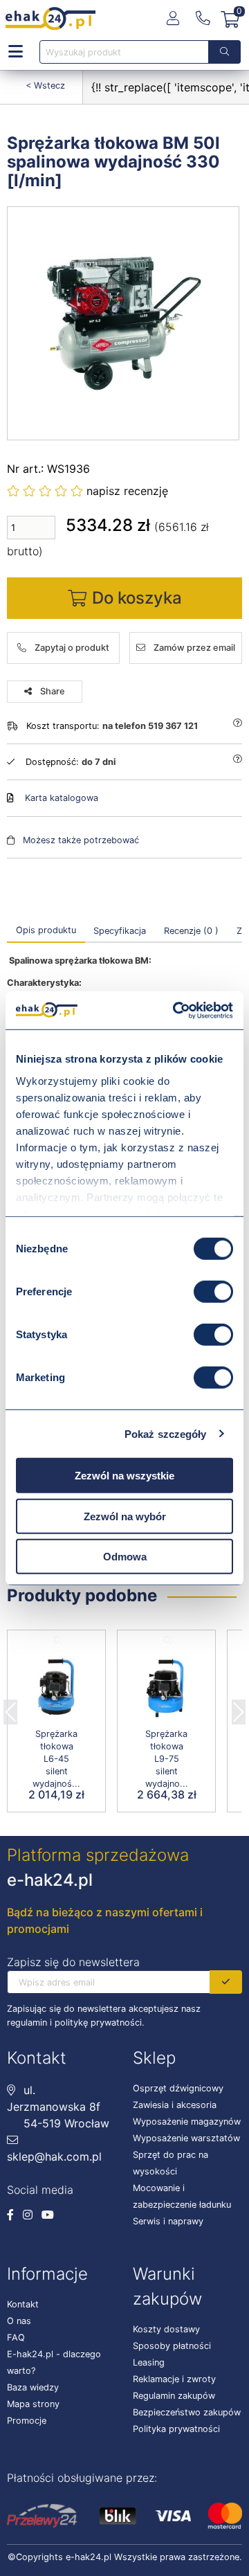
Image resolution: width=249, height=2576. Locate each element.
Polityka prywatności (176, 2429)
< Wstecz (45, 85)
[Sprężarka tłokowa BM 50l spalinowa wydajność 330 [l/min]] (124, 323)
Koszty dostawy (166, 2329)
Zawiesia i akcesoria (175, 2105)
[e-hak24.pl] (50, 19)
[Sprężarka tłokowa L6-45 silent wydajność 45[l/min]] (56, 1689)
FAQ (16, 2338)
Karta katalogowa (62, 798)
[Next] (239, 1708)
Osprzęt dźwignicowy (178, 2088)
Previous (10, 1708)
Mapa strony (33, 2404)
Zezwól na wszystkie (124, 1476)
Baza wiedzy (33, 2387)
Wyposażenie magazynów (187, 2122)
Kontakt (23, 2304)
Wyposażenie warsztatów (186, 2138)
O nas (19, 2321)
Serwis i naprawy (168, 2221)
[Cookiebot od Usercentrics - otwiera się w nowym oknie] (176, 1010)
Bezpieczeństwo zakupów (187, 2412)
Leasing (149, 2362)
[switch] (213, 1292)
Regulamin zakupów (174, 2396)
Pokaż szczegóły (166, 1433)
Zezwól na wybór (125, 1516)
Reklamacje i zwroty (174, 2379)
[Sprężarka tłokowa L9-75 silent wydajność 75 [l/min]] (166, 1689)
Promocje (27, 2421)
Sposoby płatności (172, 2346)
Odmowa (125, 1557)
